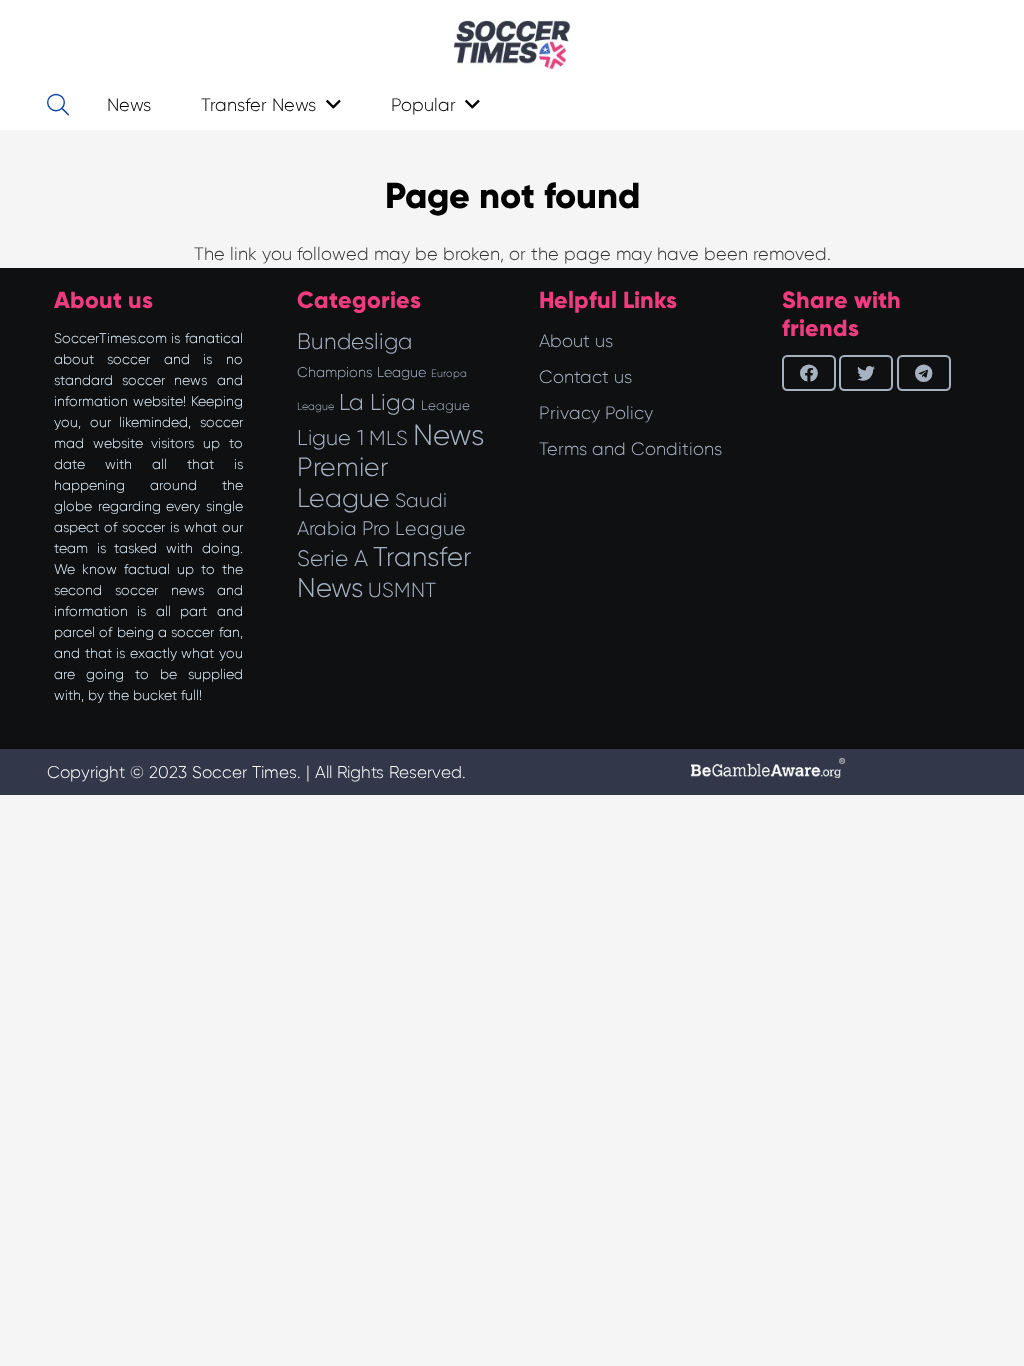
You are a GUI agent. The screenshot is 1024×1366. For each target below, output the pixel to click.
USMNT (402, 590)
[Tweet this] (866, 373)
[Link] (512, 45)
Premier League (343, 482)
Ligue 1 (330, 437)
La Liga (377, 402)
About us (576, 341)
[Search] (58, 105)
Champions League (361, 372)
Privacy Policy (596, 413)
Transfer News (384, 572)
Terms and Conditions (630, 449)
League (445, 405)
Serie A (332, 558)
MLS (388, 438)
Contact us (585, 377)
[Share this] (809, 373)
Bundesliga (354, 341)
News (448, 435)
